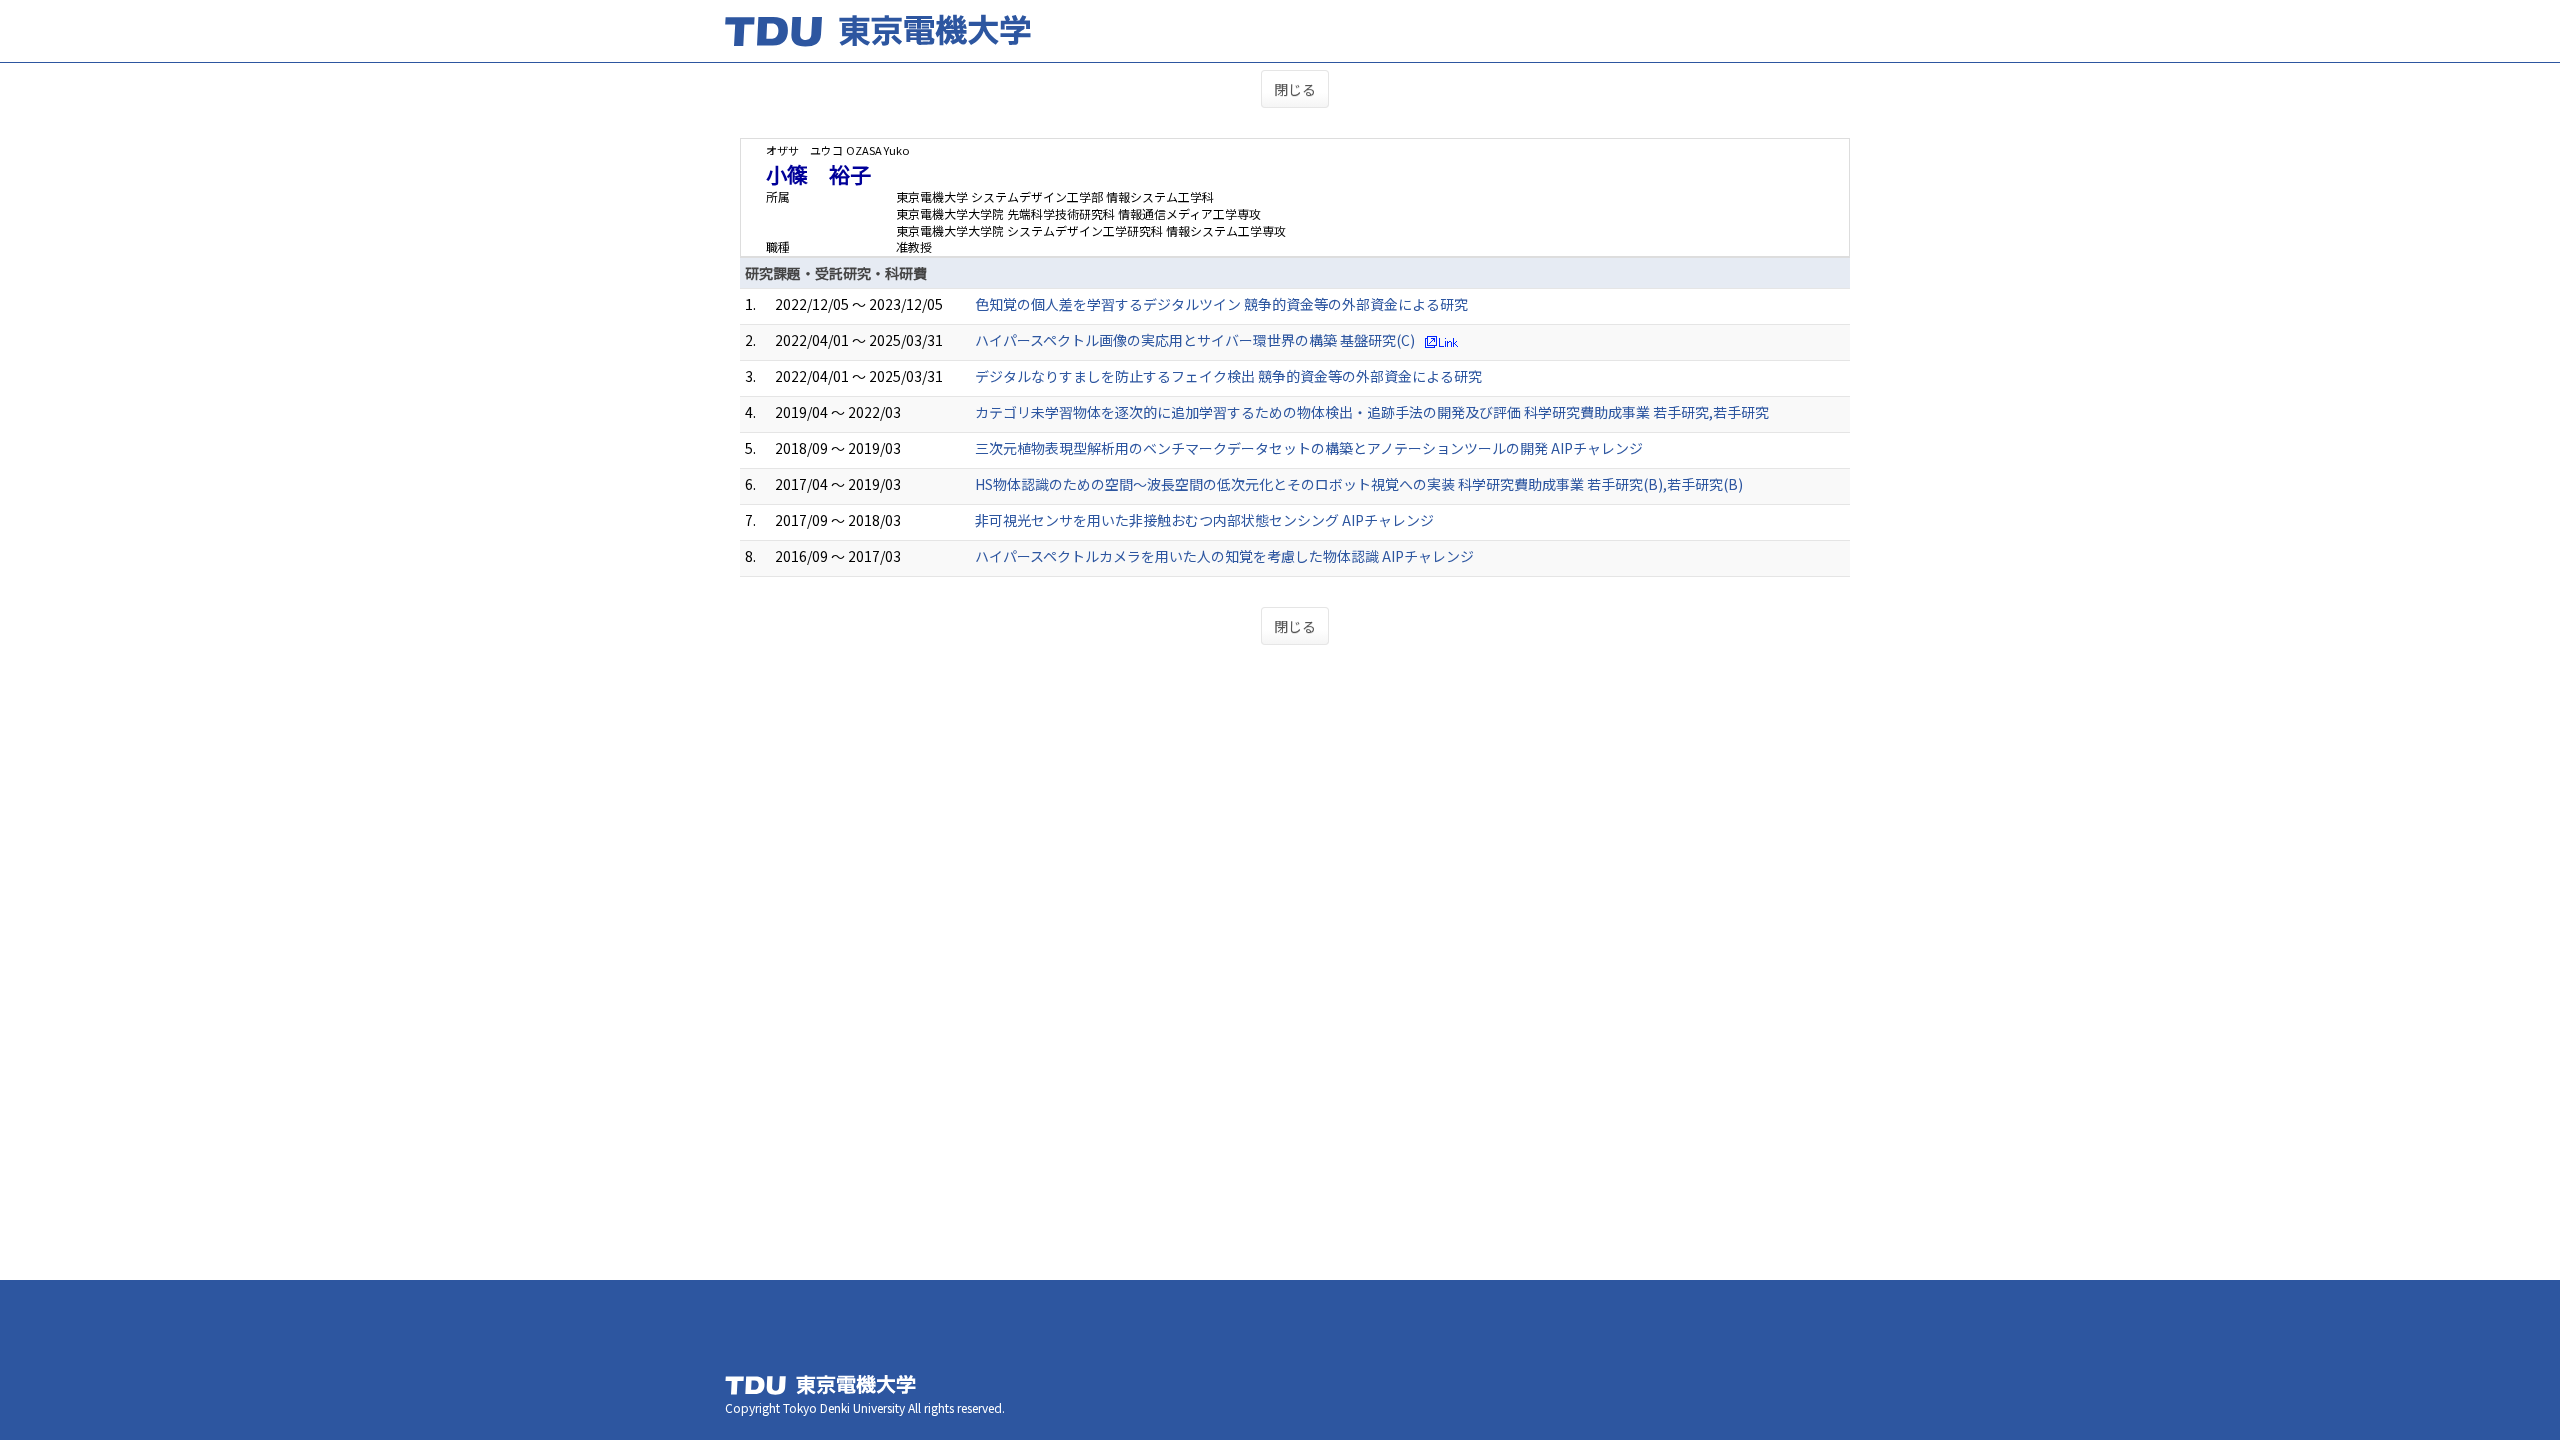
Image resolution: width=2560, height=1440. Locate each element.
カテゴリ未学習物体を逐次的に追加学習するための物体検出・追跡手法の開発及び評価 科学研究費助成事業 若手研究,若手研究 (1372, 412)
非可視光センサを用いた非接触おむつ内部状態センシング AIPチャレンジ (1204, 520)
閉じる (1295, 89)
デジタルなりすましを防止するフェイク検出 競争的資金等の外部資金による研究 (1228, 376)
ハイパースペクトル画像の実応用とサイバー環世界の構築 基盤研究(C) (1195, 340)
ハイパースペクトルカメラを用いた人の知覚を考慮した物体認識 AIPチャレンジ (1224, 556)
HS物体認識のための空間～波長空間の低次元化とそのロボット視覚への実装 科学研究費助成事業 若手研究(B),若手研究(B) (1359, 484)
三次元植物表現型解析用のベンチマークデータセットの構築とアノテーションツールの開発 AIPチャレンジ (1309, 448)
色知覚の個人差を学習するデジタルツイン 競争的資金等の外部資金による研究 (1221, 304)
